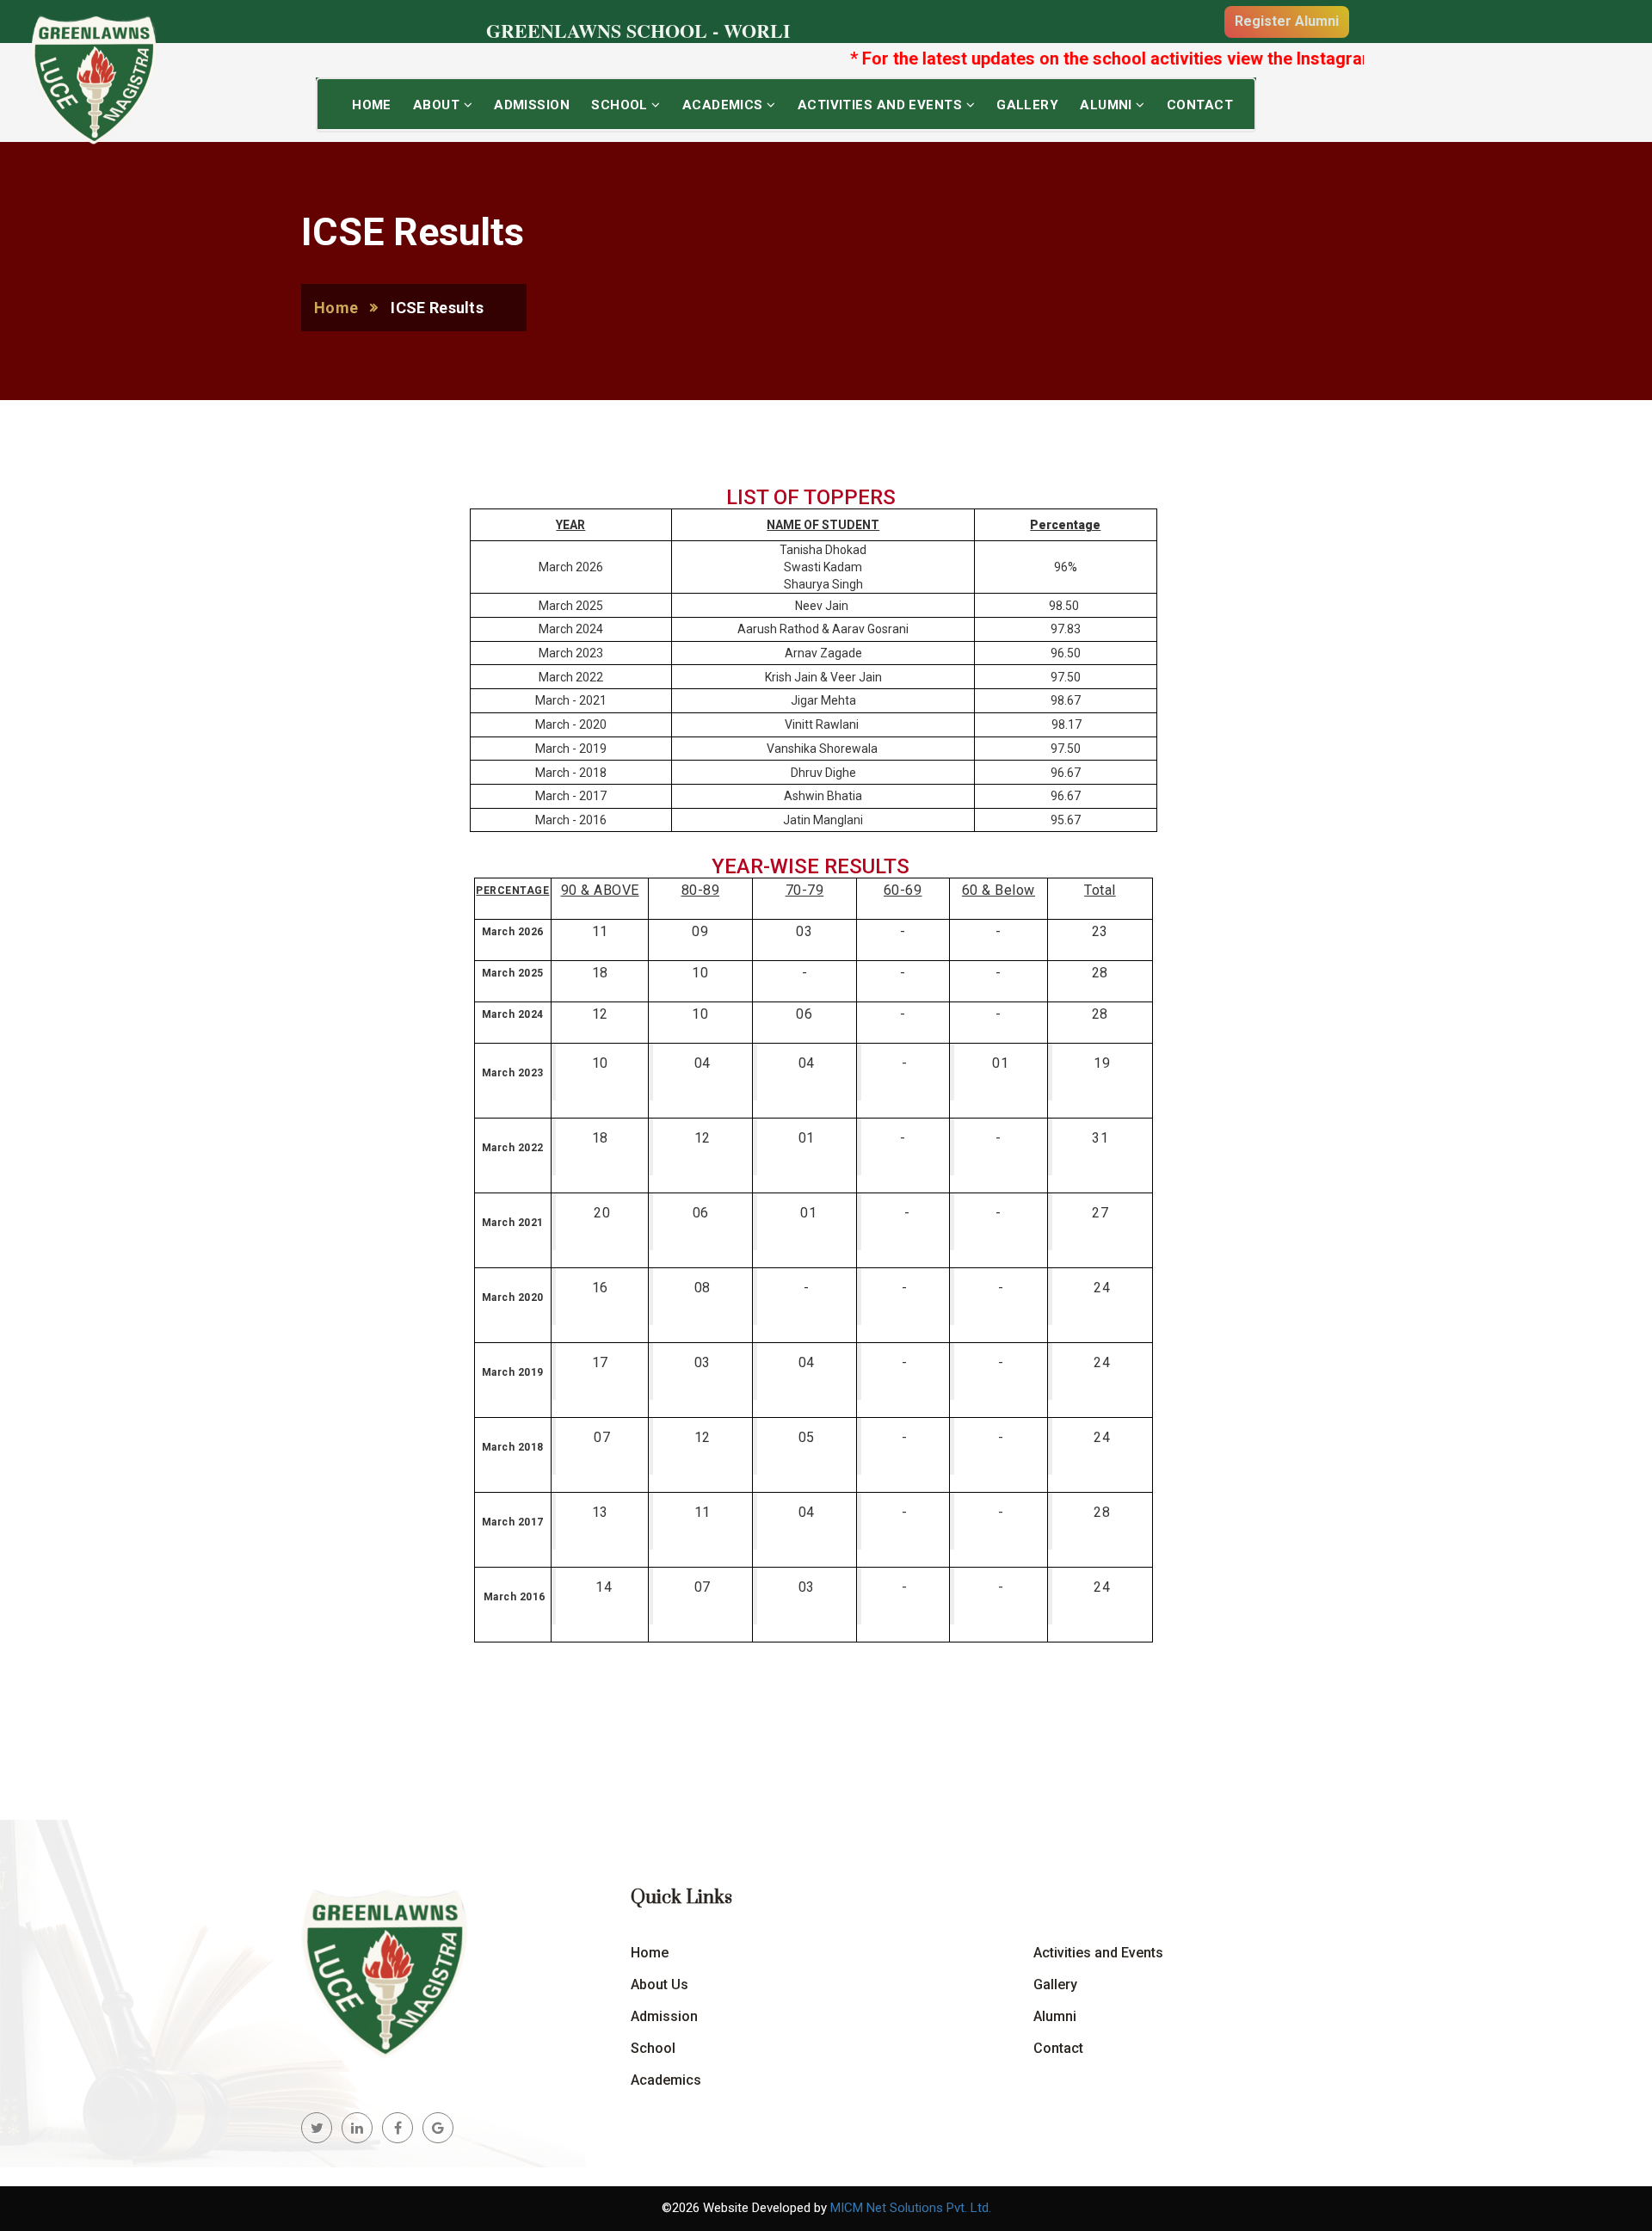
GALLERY (1027, 105)
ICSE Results (437, 308)
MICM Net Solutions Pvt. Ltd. (911, 2208)
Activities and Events (1098, 1953)
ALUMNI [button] (1108, 105)
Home (336, 308)
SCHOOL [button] (621, 105)
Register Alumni (1287, 21)
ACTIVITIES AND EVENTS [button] (882, 105)
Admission (664, 2016)
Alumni (1055, 2016)
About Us (660, 1984)
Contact (1200, 105)
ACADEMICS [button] (725, 105)
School (653, 2048)
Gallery (1055, 1984)
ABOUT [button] (438, 105)
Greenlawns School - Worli (638, 31)
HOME (372, 105)
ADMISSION (532, 105)
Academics (666, 2080)
